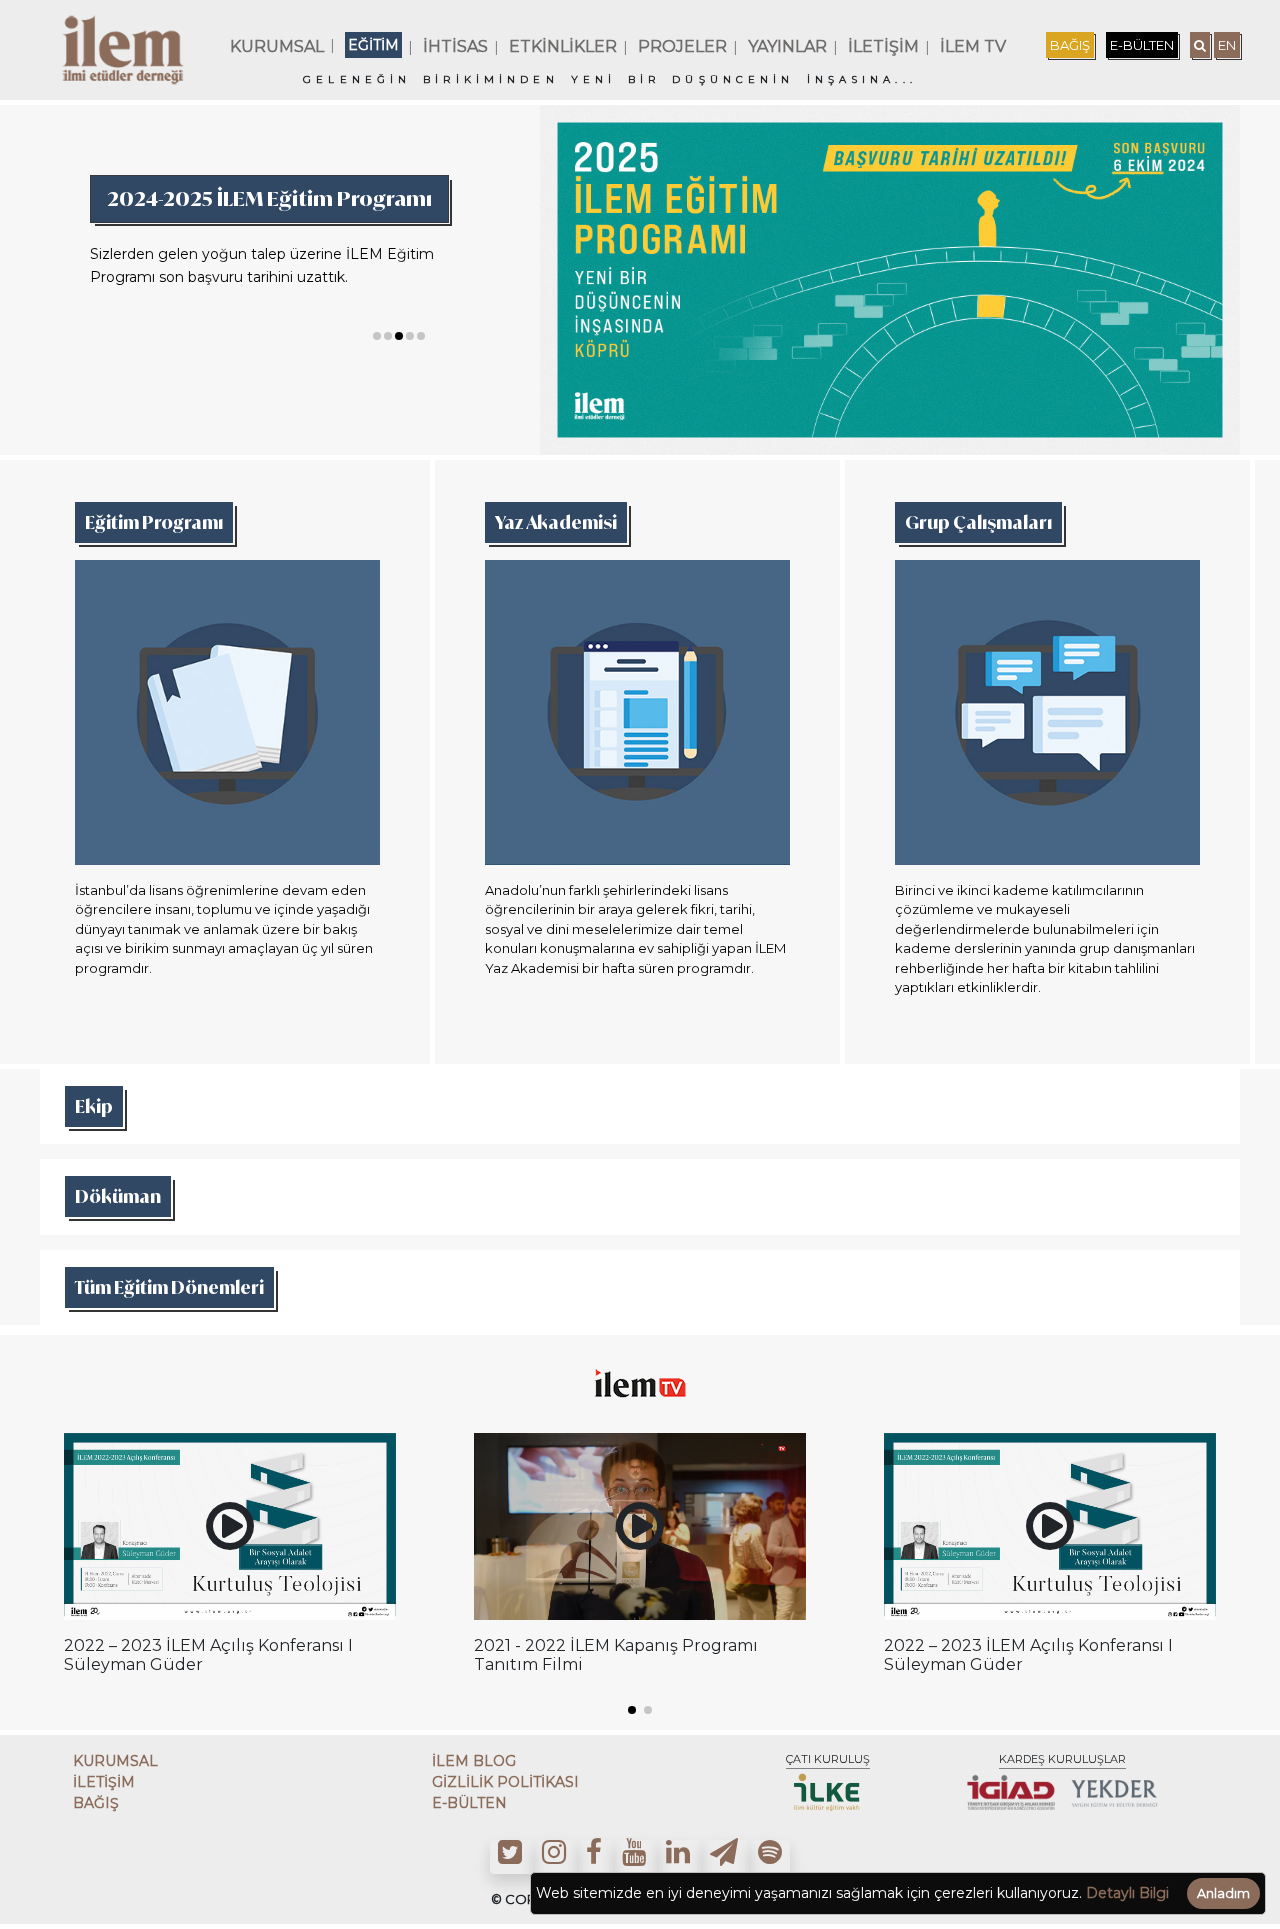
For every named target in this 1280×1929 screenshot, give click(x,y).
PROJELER (682, 46)
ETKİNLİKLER (563, 46)
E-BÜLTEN (1142, 45)
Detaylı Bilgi (1127, 1893)
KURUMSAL (277, 46)
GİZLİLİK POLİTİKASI (505, 1782)
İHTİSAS (455, 46)
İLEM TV (973, 46)
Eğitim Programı (154, 522)
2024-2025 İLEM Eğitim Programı (269, 198)
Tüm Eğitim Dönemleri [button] (169, 1287)
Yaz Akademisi (556, 522)
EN (1227, 45)
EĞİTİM (373, 45)
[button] (377, 336)
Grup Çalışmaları (978, 522)
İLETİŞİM (883, 46)
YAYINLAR (787, 46)
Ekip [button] (94, 1106)
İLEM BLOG (474, 1761)
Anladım (1223, 1893)
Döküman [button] (118, 1196)
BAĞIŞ (1070, 45)
